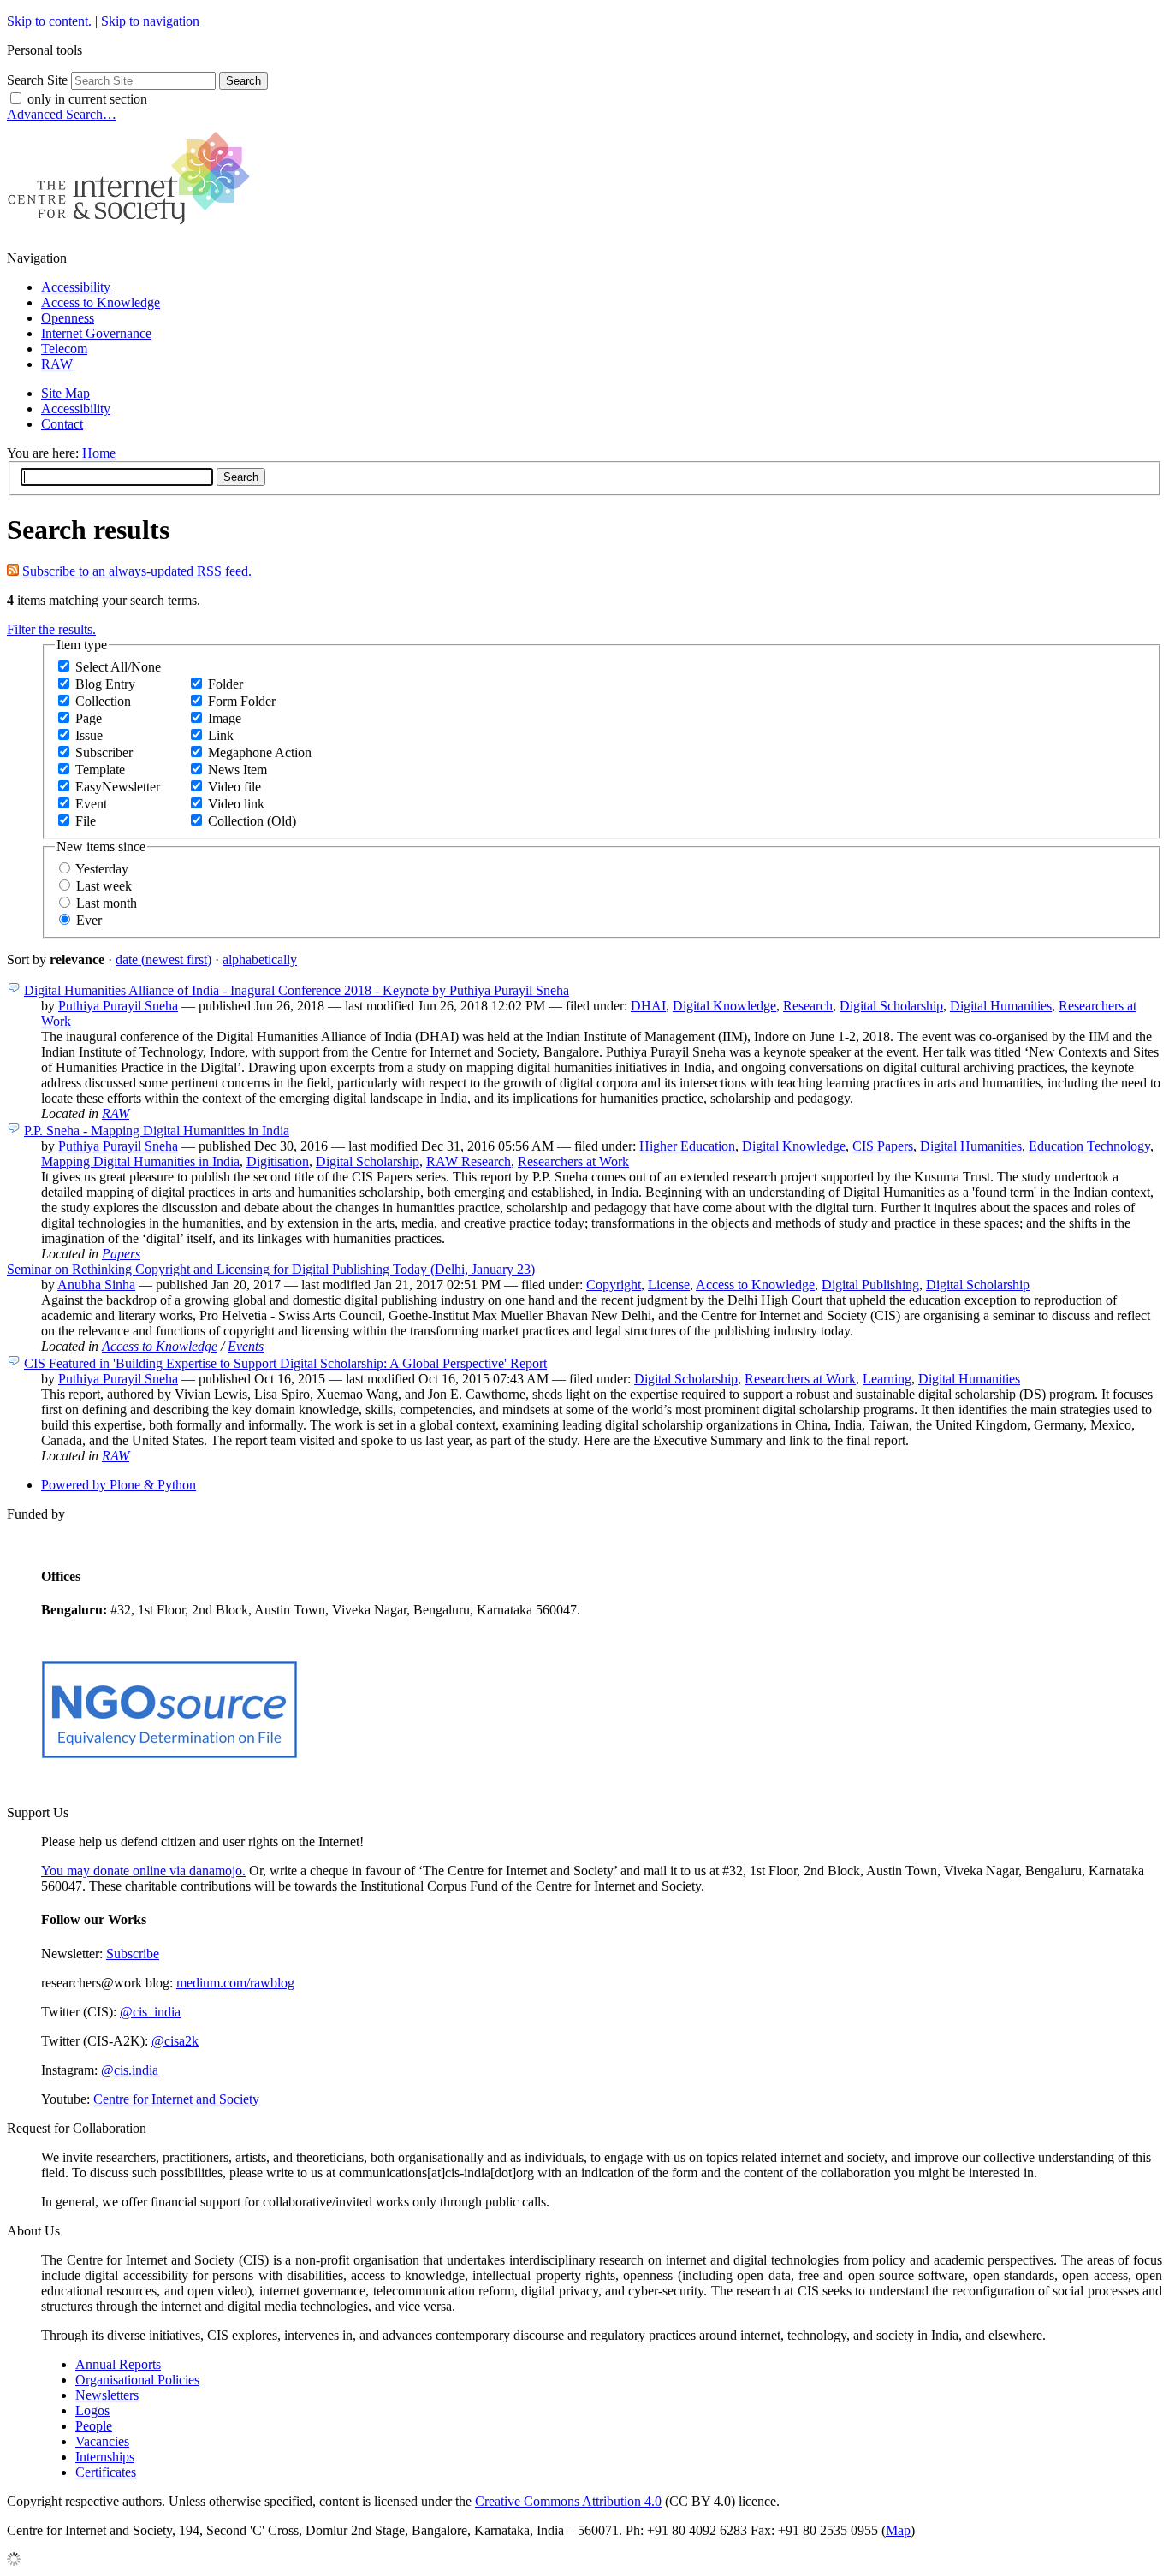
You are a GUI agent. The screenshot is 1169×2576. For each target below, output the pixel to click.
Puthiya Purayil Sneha (118, 1006)
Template (100, 770)
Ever (89, 920)
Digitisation (278, 1161)
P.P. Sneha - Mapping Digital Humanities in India (157, 1131)
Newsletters (107, 2395)
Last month (107, 903)
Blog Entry (105, 684)
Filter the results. (51, 629)
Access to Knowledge (101, 302)
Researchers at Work (573, 1161)
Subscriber (104, 752)
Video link (236, 804)
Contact (62, 424)
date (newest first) (163, 959)
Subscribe (133, 1954)
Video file (234, 787)
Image (225, 718)
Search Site (37, 80)
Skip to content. (49, 21)
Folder (225, 684)
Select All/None (118, 667)
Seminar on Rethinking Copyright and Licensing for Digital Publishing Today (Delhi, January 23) (271, 1269)
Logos (92, 2410)
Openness (68, 318)
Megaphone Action (260, 752)
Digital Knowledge (724, 1006)
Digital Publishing (870, 1285)
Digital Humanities (1001, 1006)
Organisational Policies (137, 2380)
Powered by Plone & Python (119, 1485)
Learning (887, 1379)
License (669, 1285)
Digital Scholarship (891, 1006)
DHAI (648, 1006)
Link (221, 735)
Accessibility (76, 287)
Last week (104, 886)
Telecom (64, 349)
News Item (237, 770)
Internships (105, 2457)
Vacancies (102, 2441)
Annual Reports (118, 2364)
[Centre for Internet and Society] (133, 229)
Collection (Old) (252, 821)
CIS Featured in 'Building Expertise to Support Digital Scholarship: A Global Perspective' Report (285, 1363)
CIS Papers (883, 1146)
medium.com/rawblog (235, 1983)
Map (898, 2530)
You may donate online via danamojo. (143, 1871)
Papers (121, 1254)
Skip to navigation (150, 21)
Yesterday (102, 869)
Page (89, 718)
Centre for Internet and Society (176, 2099)
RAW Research (469, 1161)
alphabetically (260, 959)
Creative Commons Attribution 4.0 (568, 2501)
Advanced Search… (62, 114)
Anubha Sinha (96, 1285)
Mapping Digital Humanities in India (140, 1161)
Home (99, 453)
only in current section (87, 99)
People (94, 2426)
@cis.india (130, 2070)
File (86, 821)
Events (246, 1346)
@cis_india (150, 2012)
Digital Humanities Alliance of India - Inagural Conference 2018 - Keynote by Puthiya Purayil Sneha (297, 990)
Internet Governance (96, 333)
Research (808, 1006)
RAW (57, 364)
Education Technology (1089, 1146)
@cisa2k (175, 2041)
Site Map (65, 393)
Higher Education (687, 1146)
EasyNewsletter (118, 787)
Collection (103, 701)
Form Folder (242, 701)
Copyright (614, 1285)
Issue (89, 735)
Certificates (106, 2472)
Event (91, 804)
